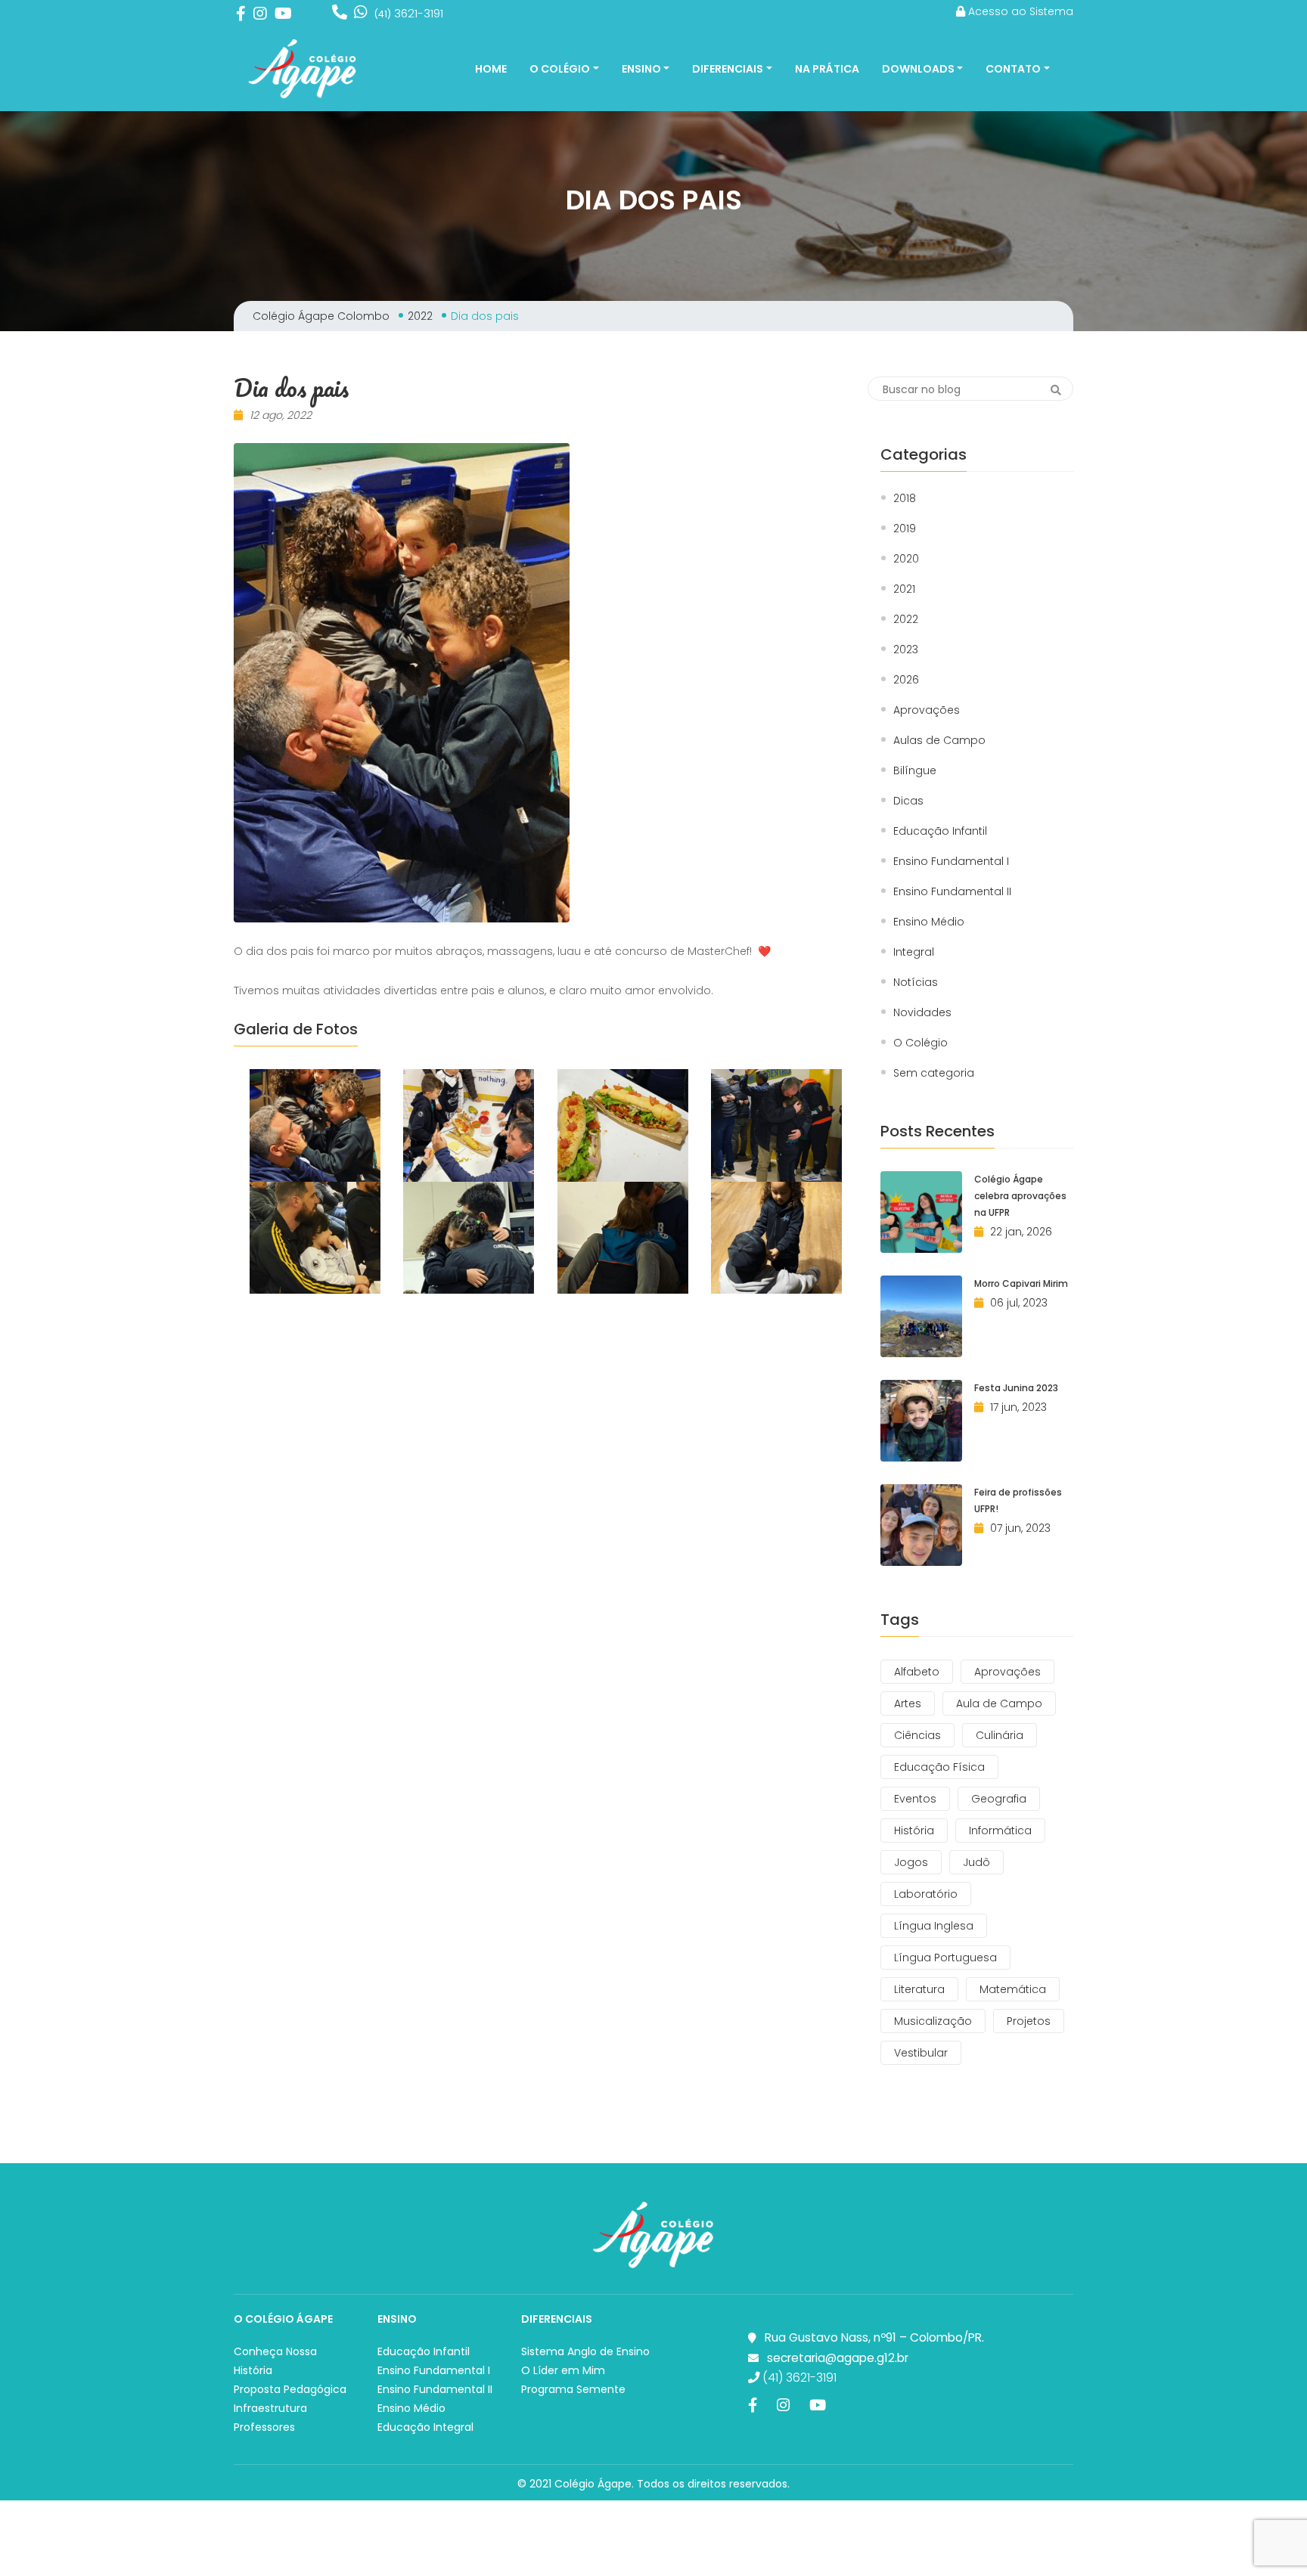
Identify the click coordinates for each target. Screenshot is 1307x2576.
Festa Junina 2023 (1016, 1388)
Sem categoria (934, 1073)
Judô (976, 1862)
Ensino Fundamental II (952, 892)
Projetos (1029, 2021)
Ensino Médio (929, 922)
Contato (1013, 69)
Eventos (915, 1799)
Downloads (918, 69)
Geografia (999, 1799)
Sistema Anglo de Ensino (585, 2351)
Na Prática (827, 69)
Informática (1000, 1830)
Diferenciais (728, 69)
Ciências (917, 1735)
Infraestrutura (270, 2408)
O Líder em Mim (563, 2370)
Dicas (908, 801)
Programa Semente (573, 2389)
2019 (905, 529)
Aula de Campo (999, 1703)
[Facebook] (241, 13)
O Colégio (560, 69)
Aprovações (927, 710)
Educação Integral (425, 2427)
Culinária (1000, 1735)
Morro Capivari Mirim (1021, 1283)
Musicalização (933, 2021)
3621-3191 (409, 13)
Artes (908, 1703)
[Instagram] (260, 13)
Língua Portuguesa (945, 1958)
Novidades (922, 1013)
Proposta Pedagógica (290, 2389)
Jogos (911, 1862)
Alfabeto (917, 1672)
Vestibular (921, 2053)
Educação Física (939, 1767)
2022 (906, 620)
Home (491, 69)
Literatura (919, 1989)
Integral (914, 952)
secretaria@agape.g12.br (838, 2358)
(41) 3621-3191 (798, 2378)
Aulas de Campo (939, 741)
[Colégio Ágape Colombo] (303, 69)
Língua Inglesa (934, 1926)
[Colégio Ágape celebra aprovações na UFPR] (921, 1212)
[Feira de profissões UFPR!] (921, 1525)
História (914, 1830)
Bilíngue (915, 771)
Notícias (916, 983)
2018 (905, 499)
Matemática (1013, 1989)
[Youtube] (283, 13)
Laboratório (926, 1894)
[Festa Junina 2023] (921, 1421)
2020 (906, 559)
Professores (264, 2427)
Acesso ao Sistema (1019, 11)
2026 (906, 680)
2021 (904, 589)
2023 (906, 650)
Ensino (641, 69)
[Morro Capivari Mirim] (921, 1316)
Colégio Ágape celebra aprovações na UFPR (1020, 1196)
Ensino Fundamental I (951, 862)
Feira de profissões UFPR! (1018, 1500)
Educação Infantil (940, 831)
